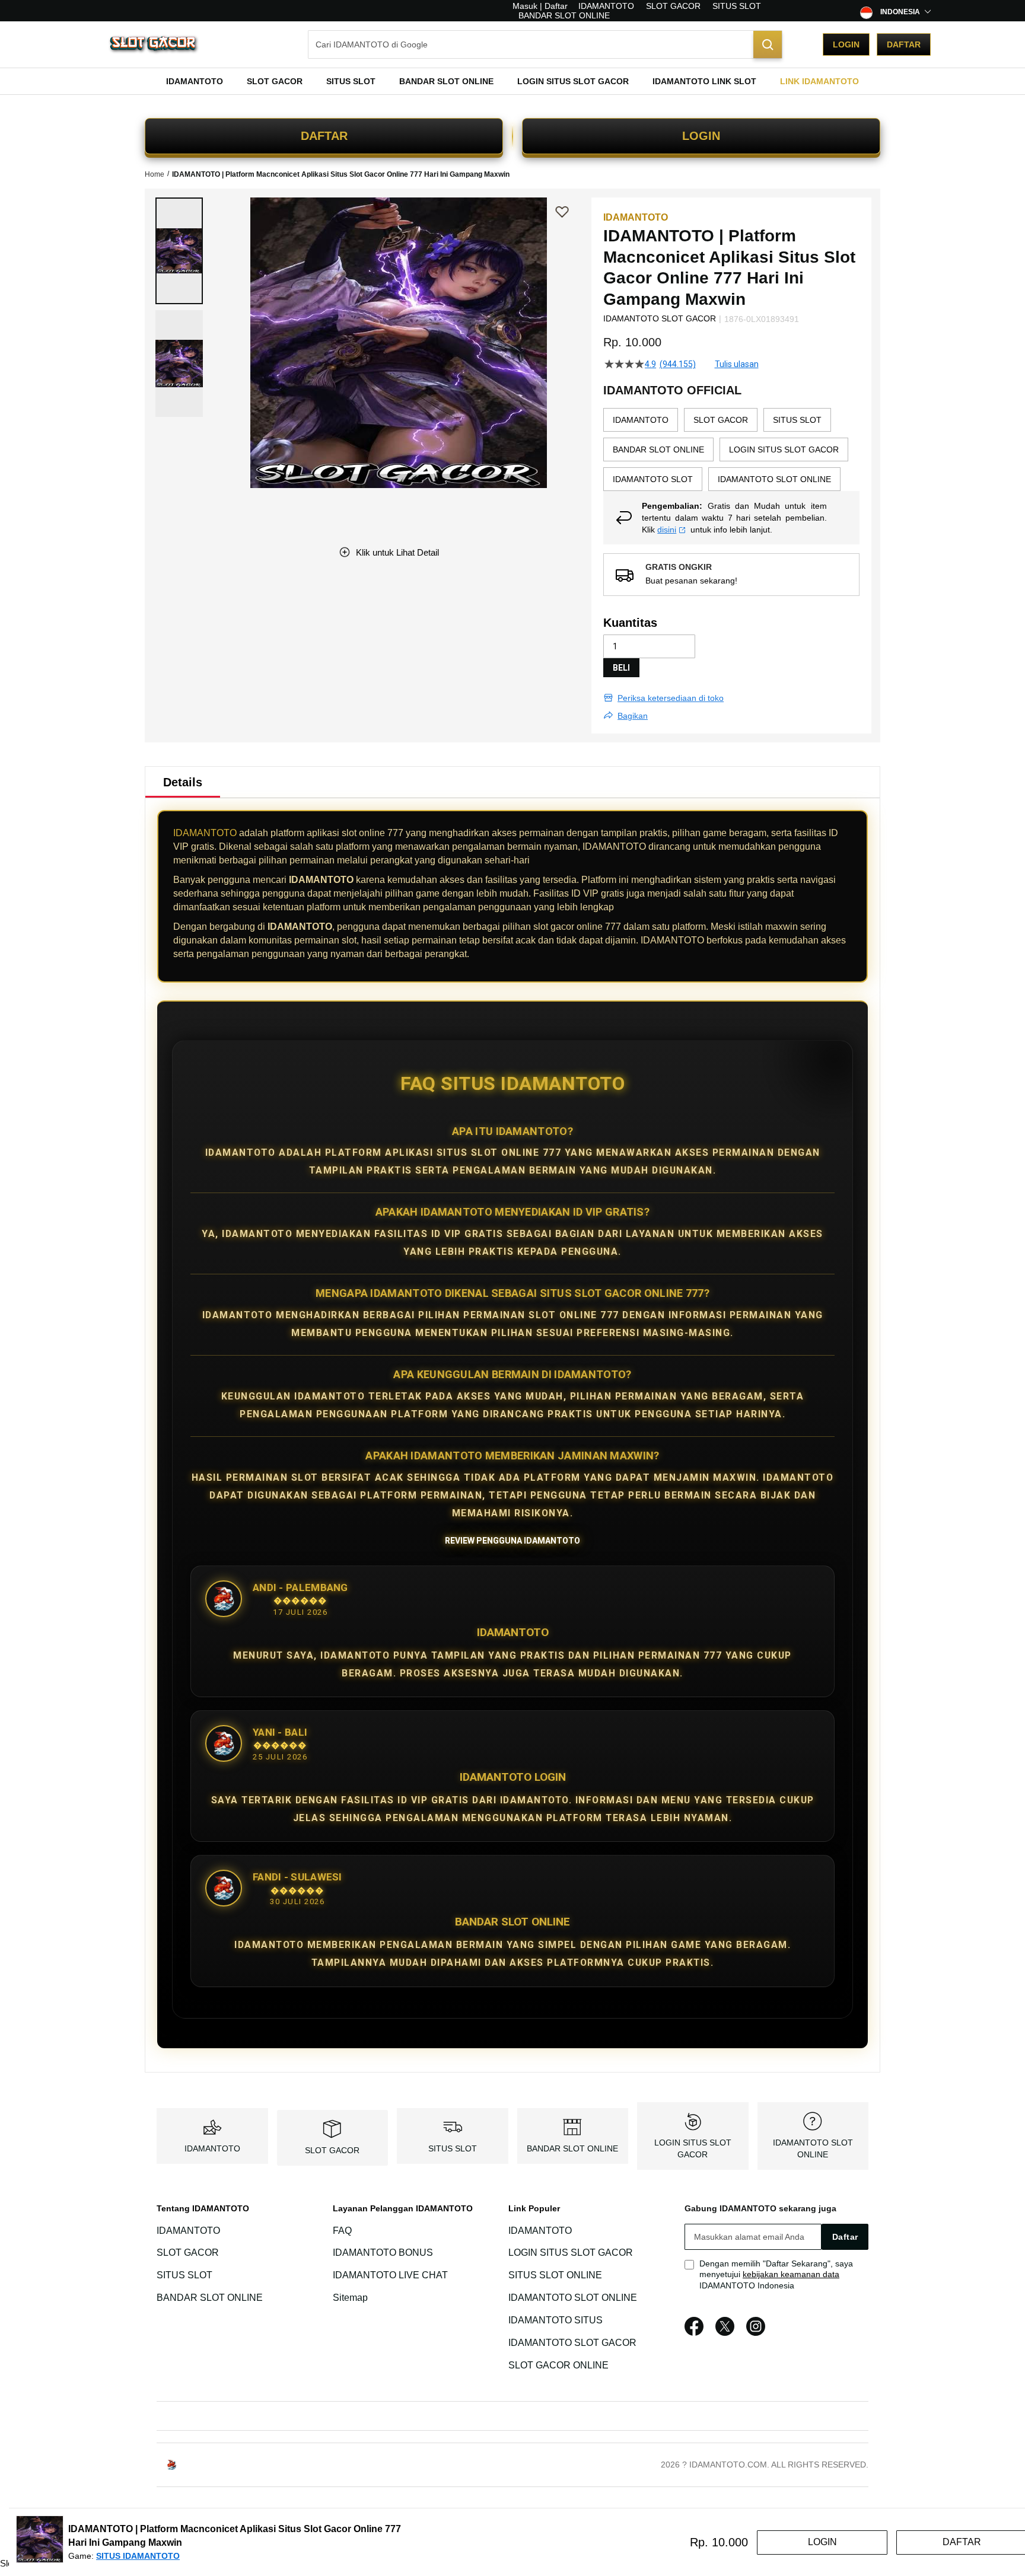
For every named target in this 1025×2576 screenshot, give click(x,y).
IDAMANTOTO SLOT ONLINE (573, 2298)
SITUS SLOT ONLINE (555, 2275)
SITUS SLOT (737, 6)
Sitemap (350, 2298)
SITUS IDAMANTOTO (138, 2556)
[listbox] (731, 449)
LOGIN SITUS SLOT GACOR (571, 2253)
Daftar (904, 44)
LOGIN (701, 136)
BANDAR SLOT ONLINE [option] (658, 449)
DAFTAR (324, 136)
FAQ (342, 2231)
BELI (621, 668)
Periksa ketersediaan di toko (671, 698)
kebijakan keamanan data (791, 2274)
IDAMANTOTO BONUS (383, 2253)
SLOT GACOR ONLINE (558, 2365)
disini (667, 530)
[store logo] (154, 45)
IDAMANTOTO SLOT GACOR (572, 2343)
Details (183, 782)
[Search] (768, 44)
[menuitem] (195, 81)
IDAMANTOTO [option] (641, 420)
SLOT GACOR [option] (721, 420)
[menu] (512, 81)
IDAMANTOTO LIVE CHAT (390, 2275)
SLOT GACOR (673, 6)
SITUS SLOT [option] (797, 420)
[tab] (183, 782)
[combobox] (545, 44)
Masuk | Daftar (540, 6)
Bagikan (633, 716)
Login (846, 44)
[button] (179, 251)
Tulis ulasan (737, 364)
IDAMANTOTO (606, 6)
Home (155, 174)
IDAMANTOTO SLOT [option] (653, 479)
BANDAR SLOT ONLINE (564, 15)
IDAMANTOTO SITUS (556, 2320)
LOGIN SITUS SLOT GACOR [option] (784, 449)
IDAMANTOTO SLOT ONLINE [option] (774, 479)
